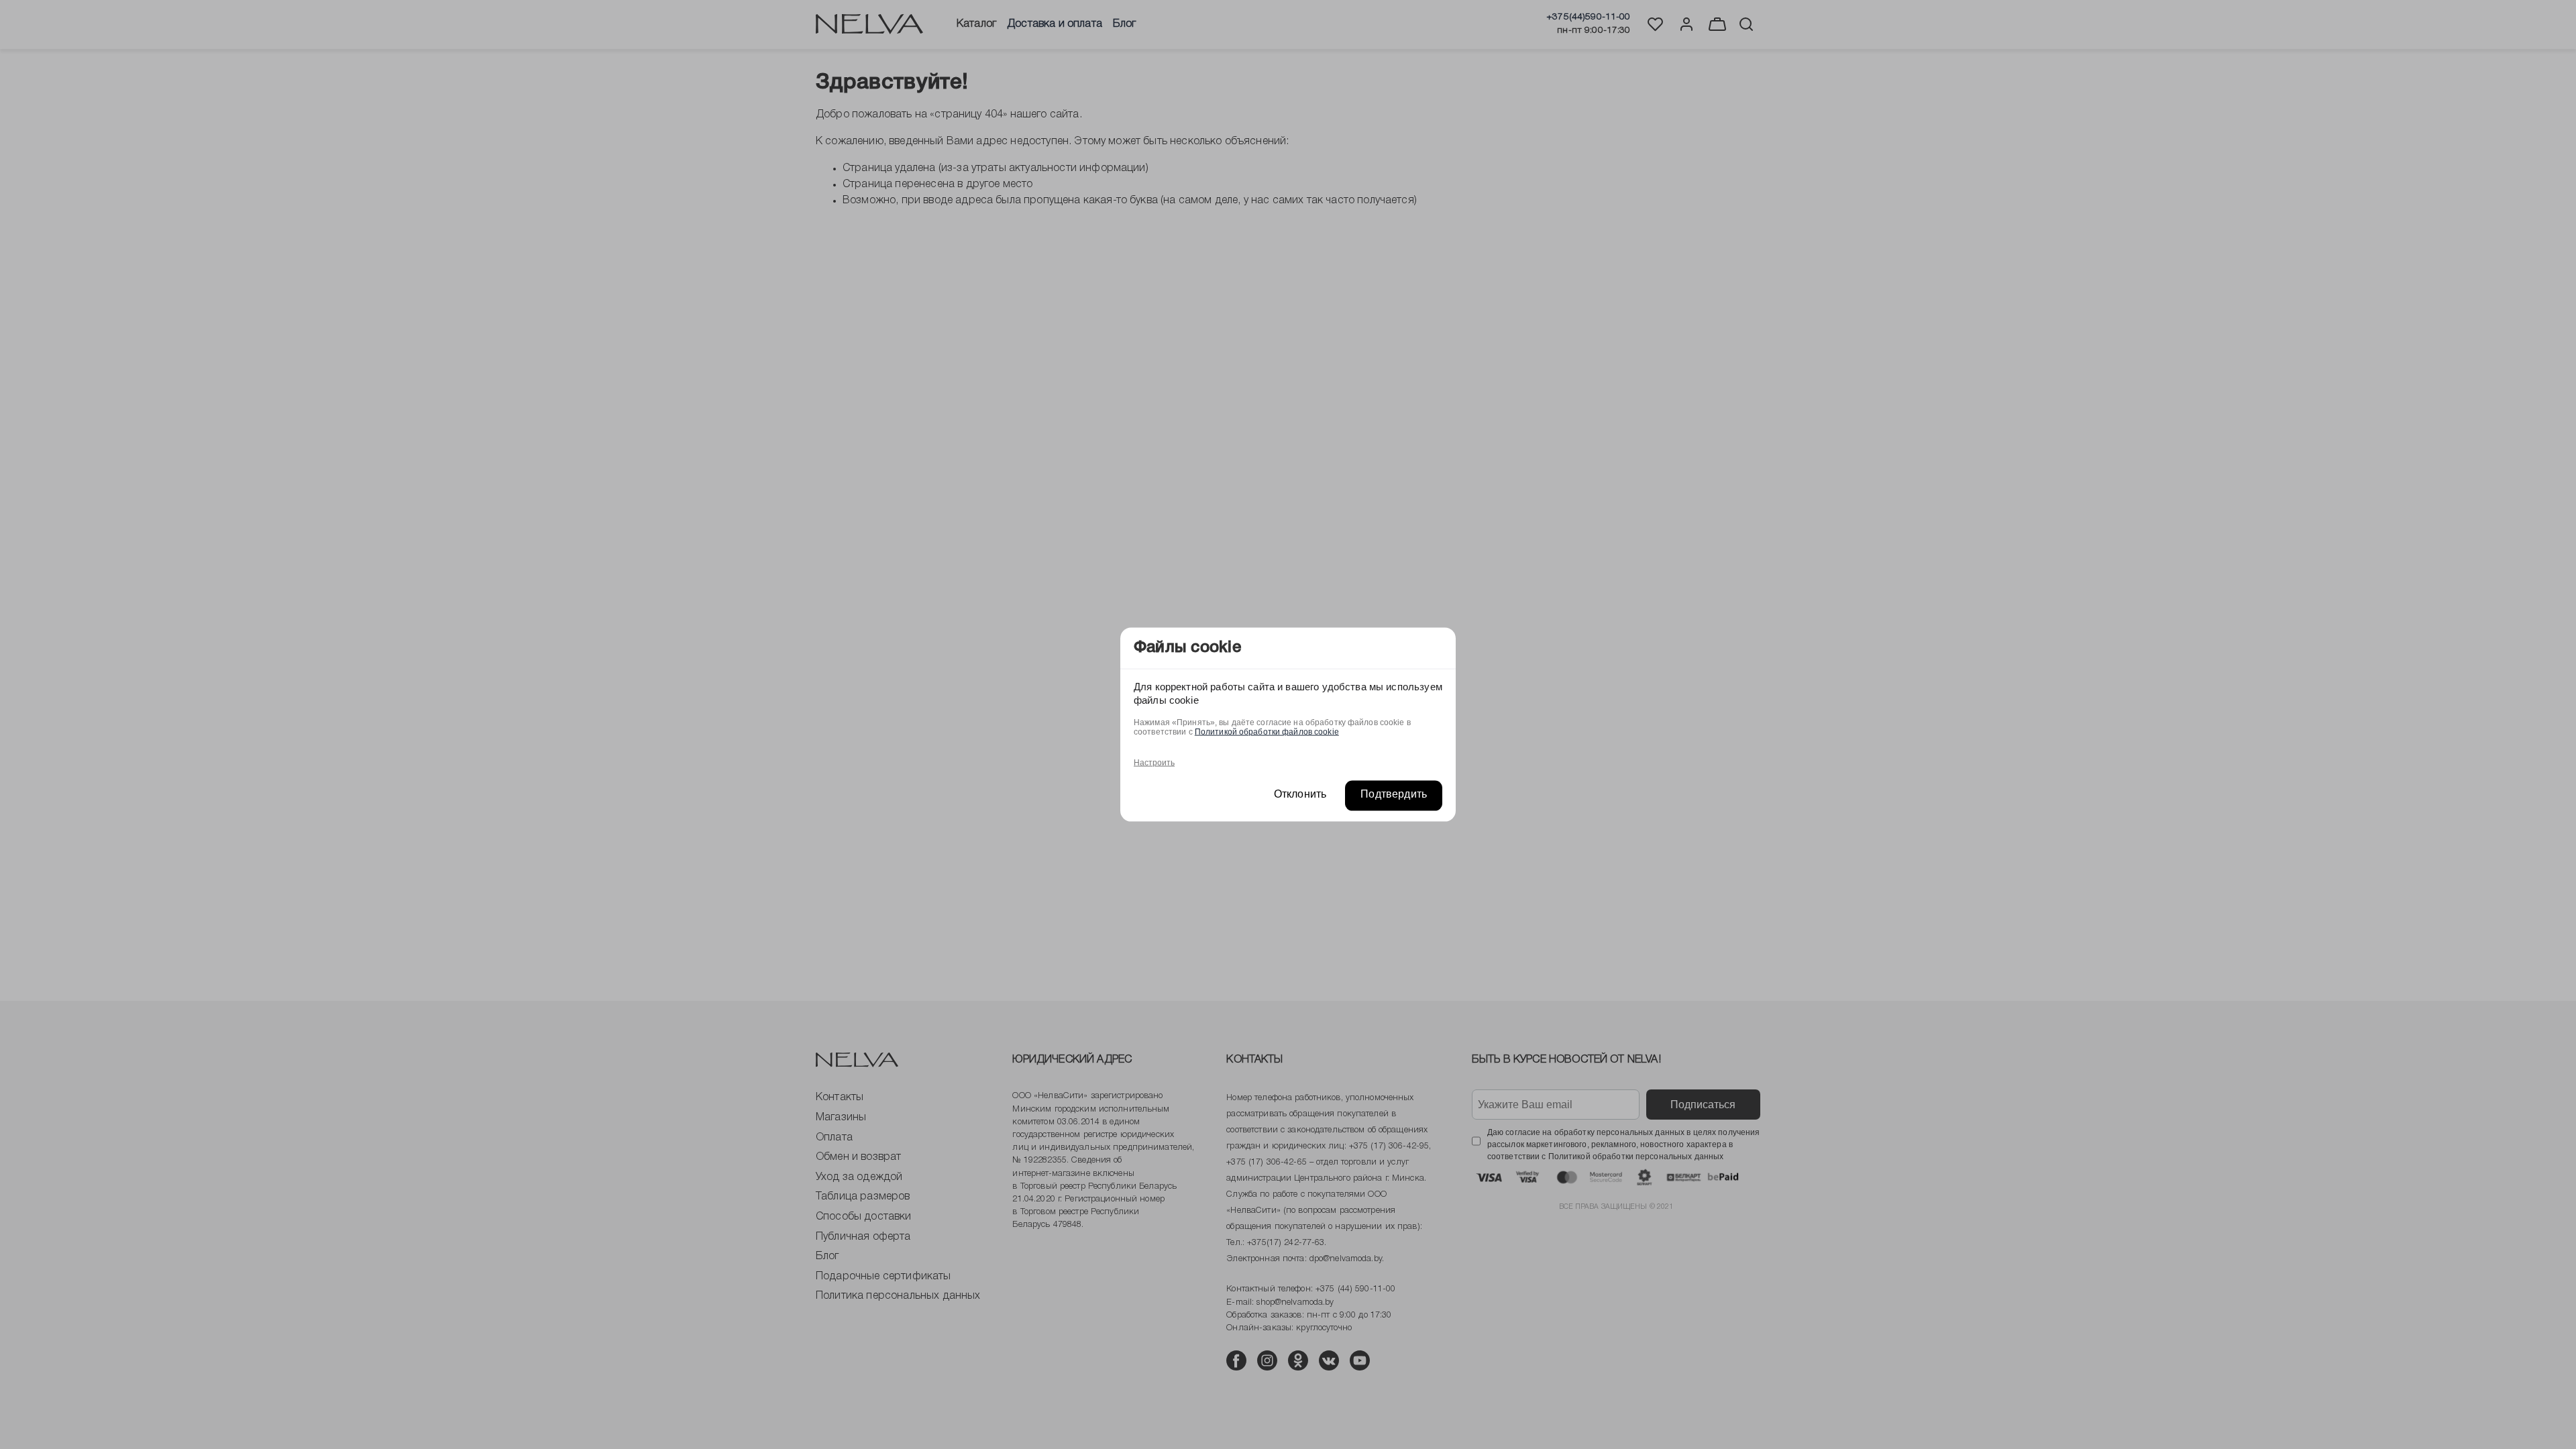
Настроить (1154, 762)
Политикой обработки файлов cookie (1267, 731)
